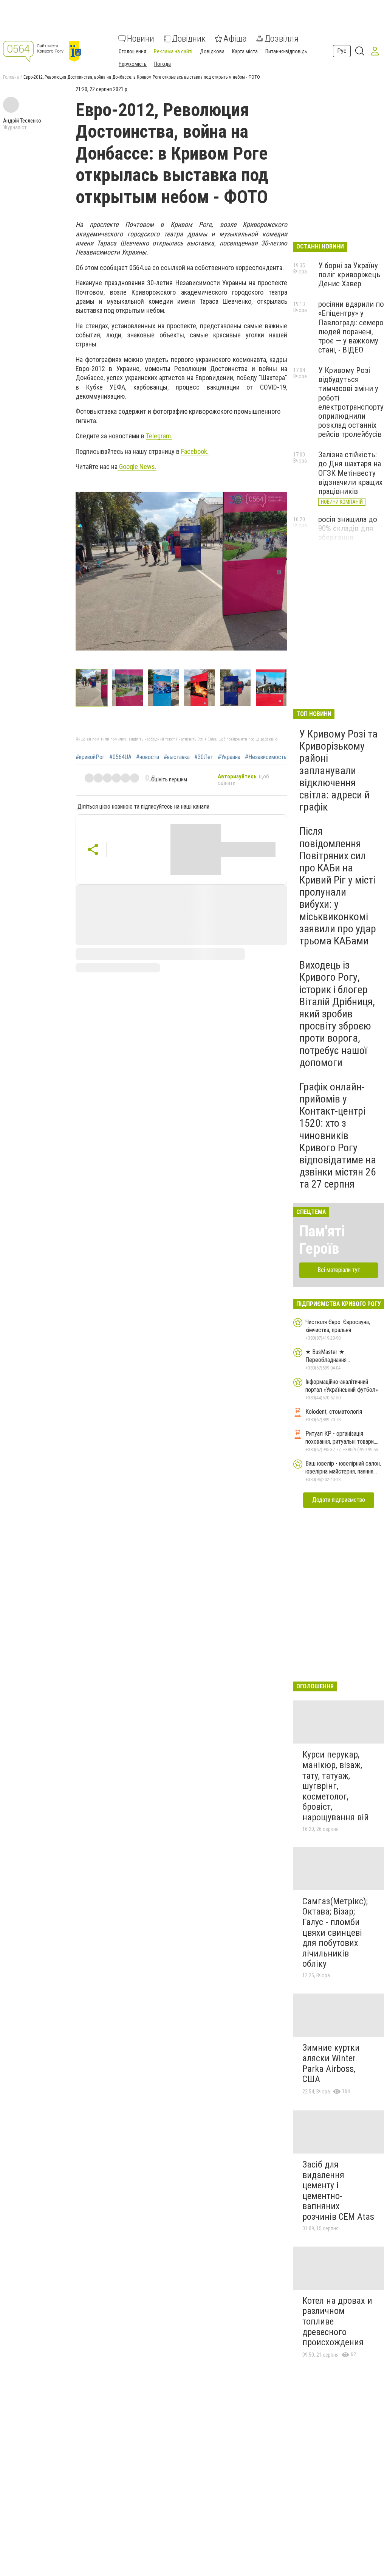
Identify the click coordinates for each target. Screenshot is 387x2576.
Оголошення (132, 51)
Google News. (137, 467)
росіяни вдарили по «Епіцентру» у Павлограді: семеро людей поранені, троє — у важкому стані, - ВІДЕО (351, 327)
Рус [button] (342, 51)
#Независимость (266, 757)
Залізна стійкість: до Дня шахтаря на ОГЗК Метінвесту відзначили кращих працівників (350, 473)
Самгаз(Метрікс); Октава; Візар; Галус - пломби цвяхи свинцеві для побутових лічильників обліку (335, 1933)
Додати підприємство (339, 1500)
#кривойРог (90, 757)
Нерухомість (133, 64)
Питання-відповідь (286, 51)
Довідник (189, 39)
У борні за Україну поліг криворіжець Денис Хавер (349, 275)
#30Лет (204, 757)
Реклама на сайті (173, 51)
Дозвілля (282, 39)
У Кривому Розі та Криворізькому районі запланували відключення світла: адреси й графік (338, 770)
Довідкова (212, 51)
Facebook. (195, 451)
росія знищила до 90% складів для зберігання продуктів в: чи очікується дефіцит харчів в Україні (351, 542)
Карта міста (245, 51)
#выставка (177, 757)
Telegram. (159, 436)
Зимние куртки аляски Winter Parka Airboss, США (331, 2063)
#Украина (229, 757)
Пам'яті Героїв (322, 1240)
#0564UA (120, 757)
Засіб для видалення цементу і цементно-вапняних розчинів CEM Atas (338, 2191)
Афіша (235, 39)
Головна (11, 77)
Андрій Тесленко (22, 121)
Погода (163, 64)
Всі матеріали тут (339, 1270)
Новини (141, 39)
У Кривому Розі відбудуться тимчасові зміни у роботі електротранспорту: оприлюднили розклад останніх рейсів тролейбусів (352, 402)
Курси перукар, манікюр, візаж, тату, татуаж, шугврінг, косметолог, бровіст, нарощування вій (336, 1786)
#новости (148, 757)
